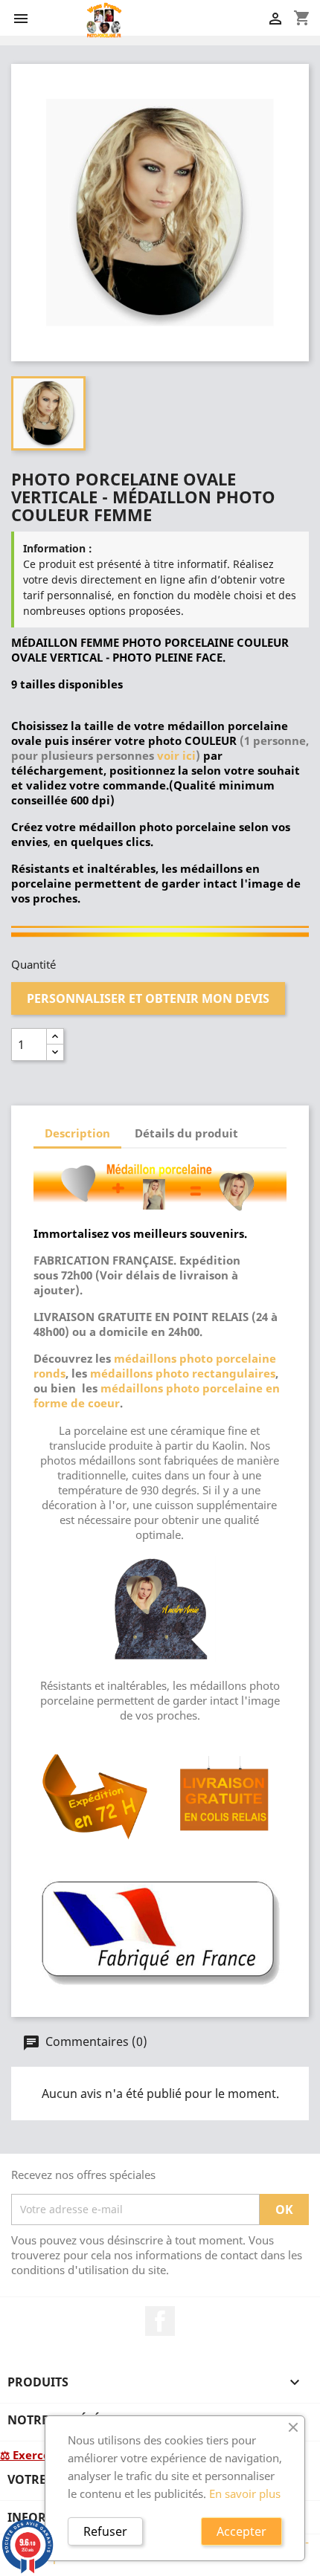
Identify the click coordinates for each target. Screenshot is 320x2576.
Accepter (241, 2531)
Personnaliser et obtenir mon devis (148, 998)
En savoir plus (245, 2493)
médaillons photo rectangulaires (183, 1373)
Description (77, 1133)
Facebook (160, 2321)
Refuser (105, 2531)
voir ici (176, 755)
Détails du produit (186, 1133)
